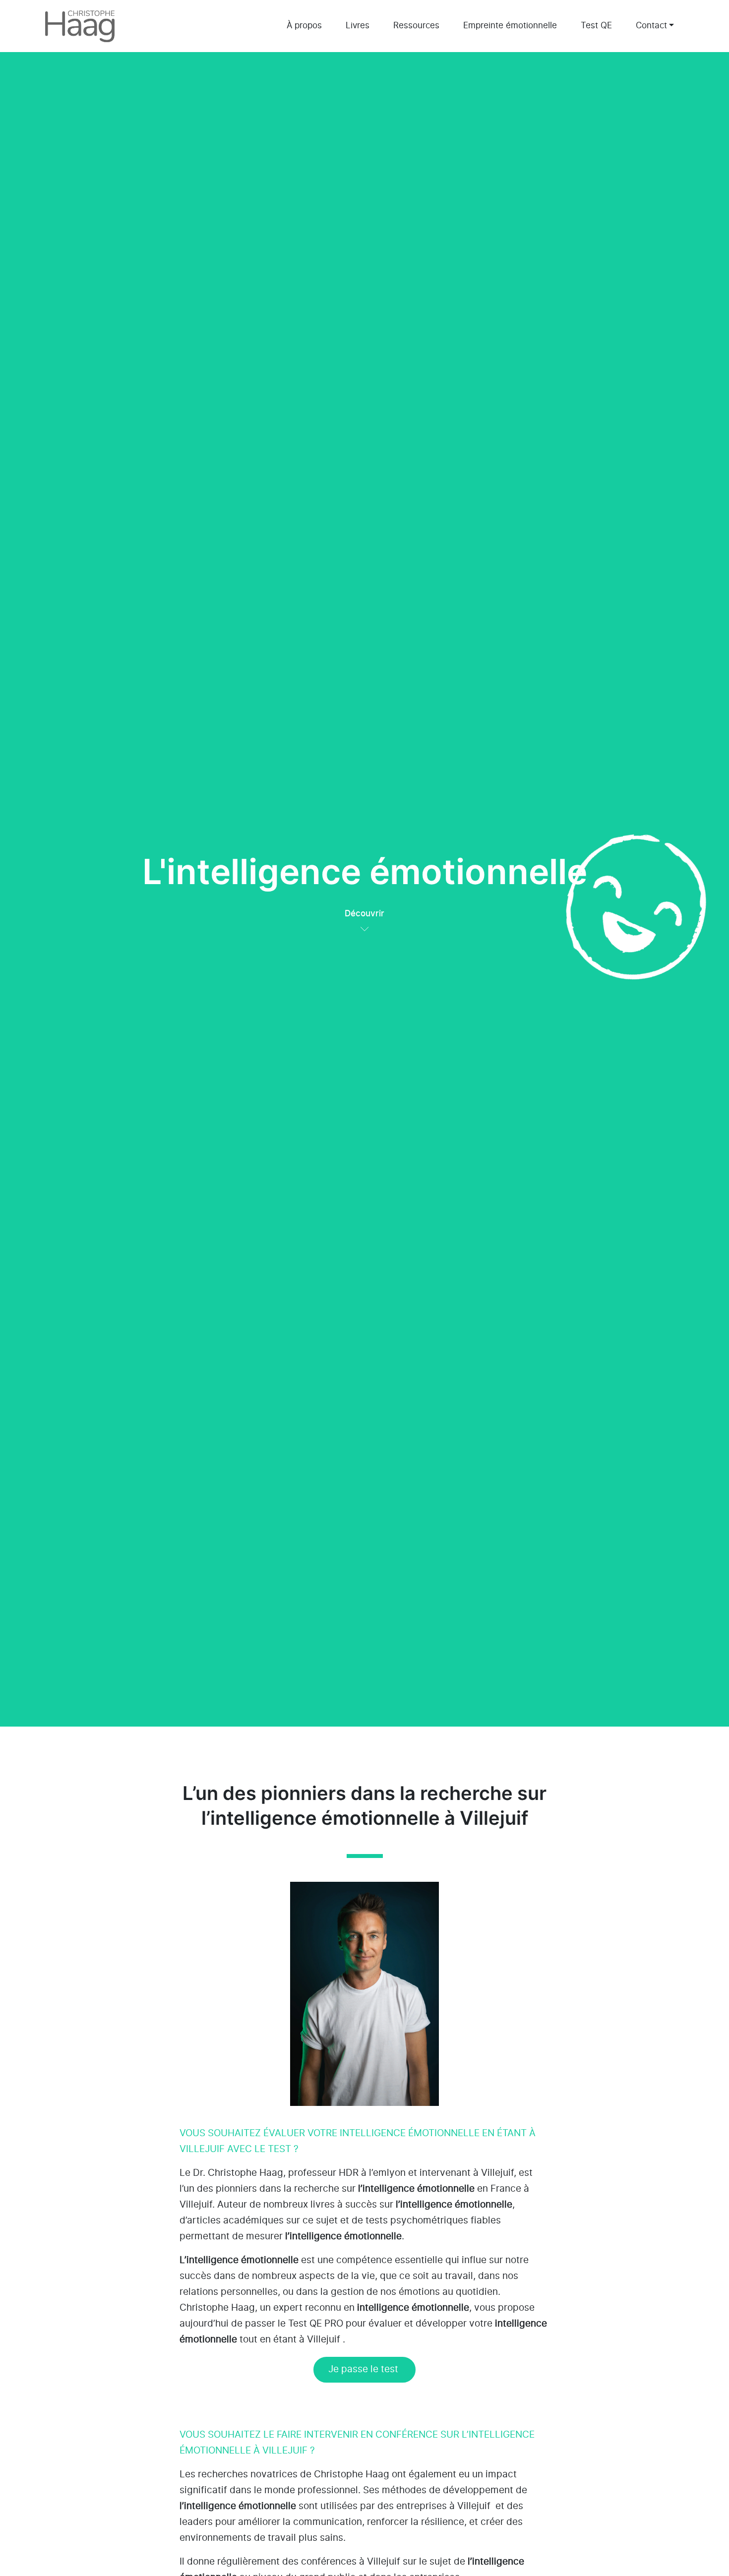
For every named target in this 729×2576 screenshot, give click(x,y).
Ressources (416, 26)
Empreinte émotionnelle (510, 26)
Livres (358, 26)
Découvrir (364, 914)
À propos (304, 26)
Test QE (596, 26)
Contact (651, 26)
